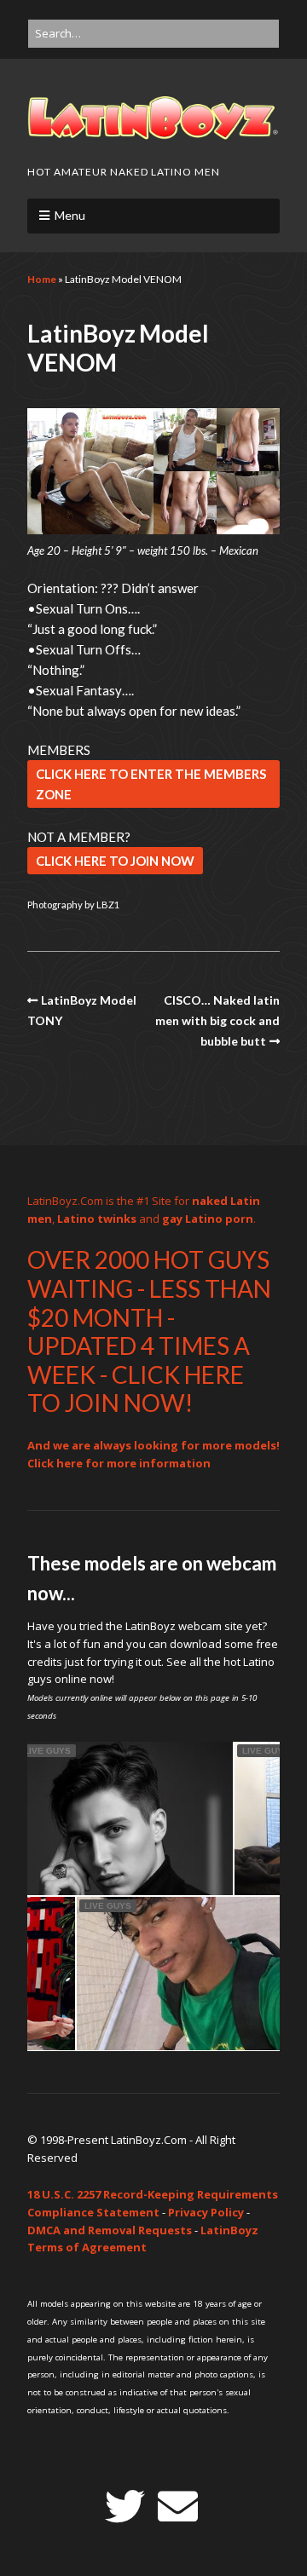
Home (42, 279)
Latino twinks (97, 1219)
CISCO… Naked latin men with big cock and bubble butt (217, 1021)
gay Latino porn (208, 1219)
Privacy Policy (206, 2212)
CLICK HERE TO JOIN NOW (115, 861)
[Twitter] (125, 2507)
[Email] (178, 2507)
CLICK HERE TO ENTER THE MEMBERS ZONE (151, 784)
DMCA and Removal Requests (110, 2230)
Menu (70, 215)
